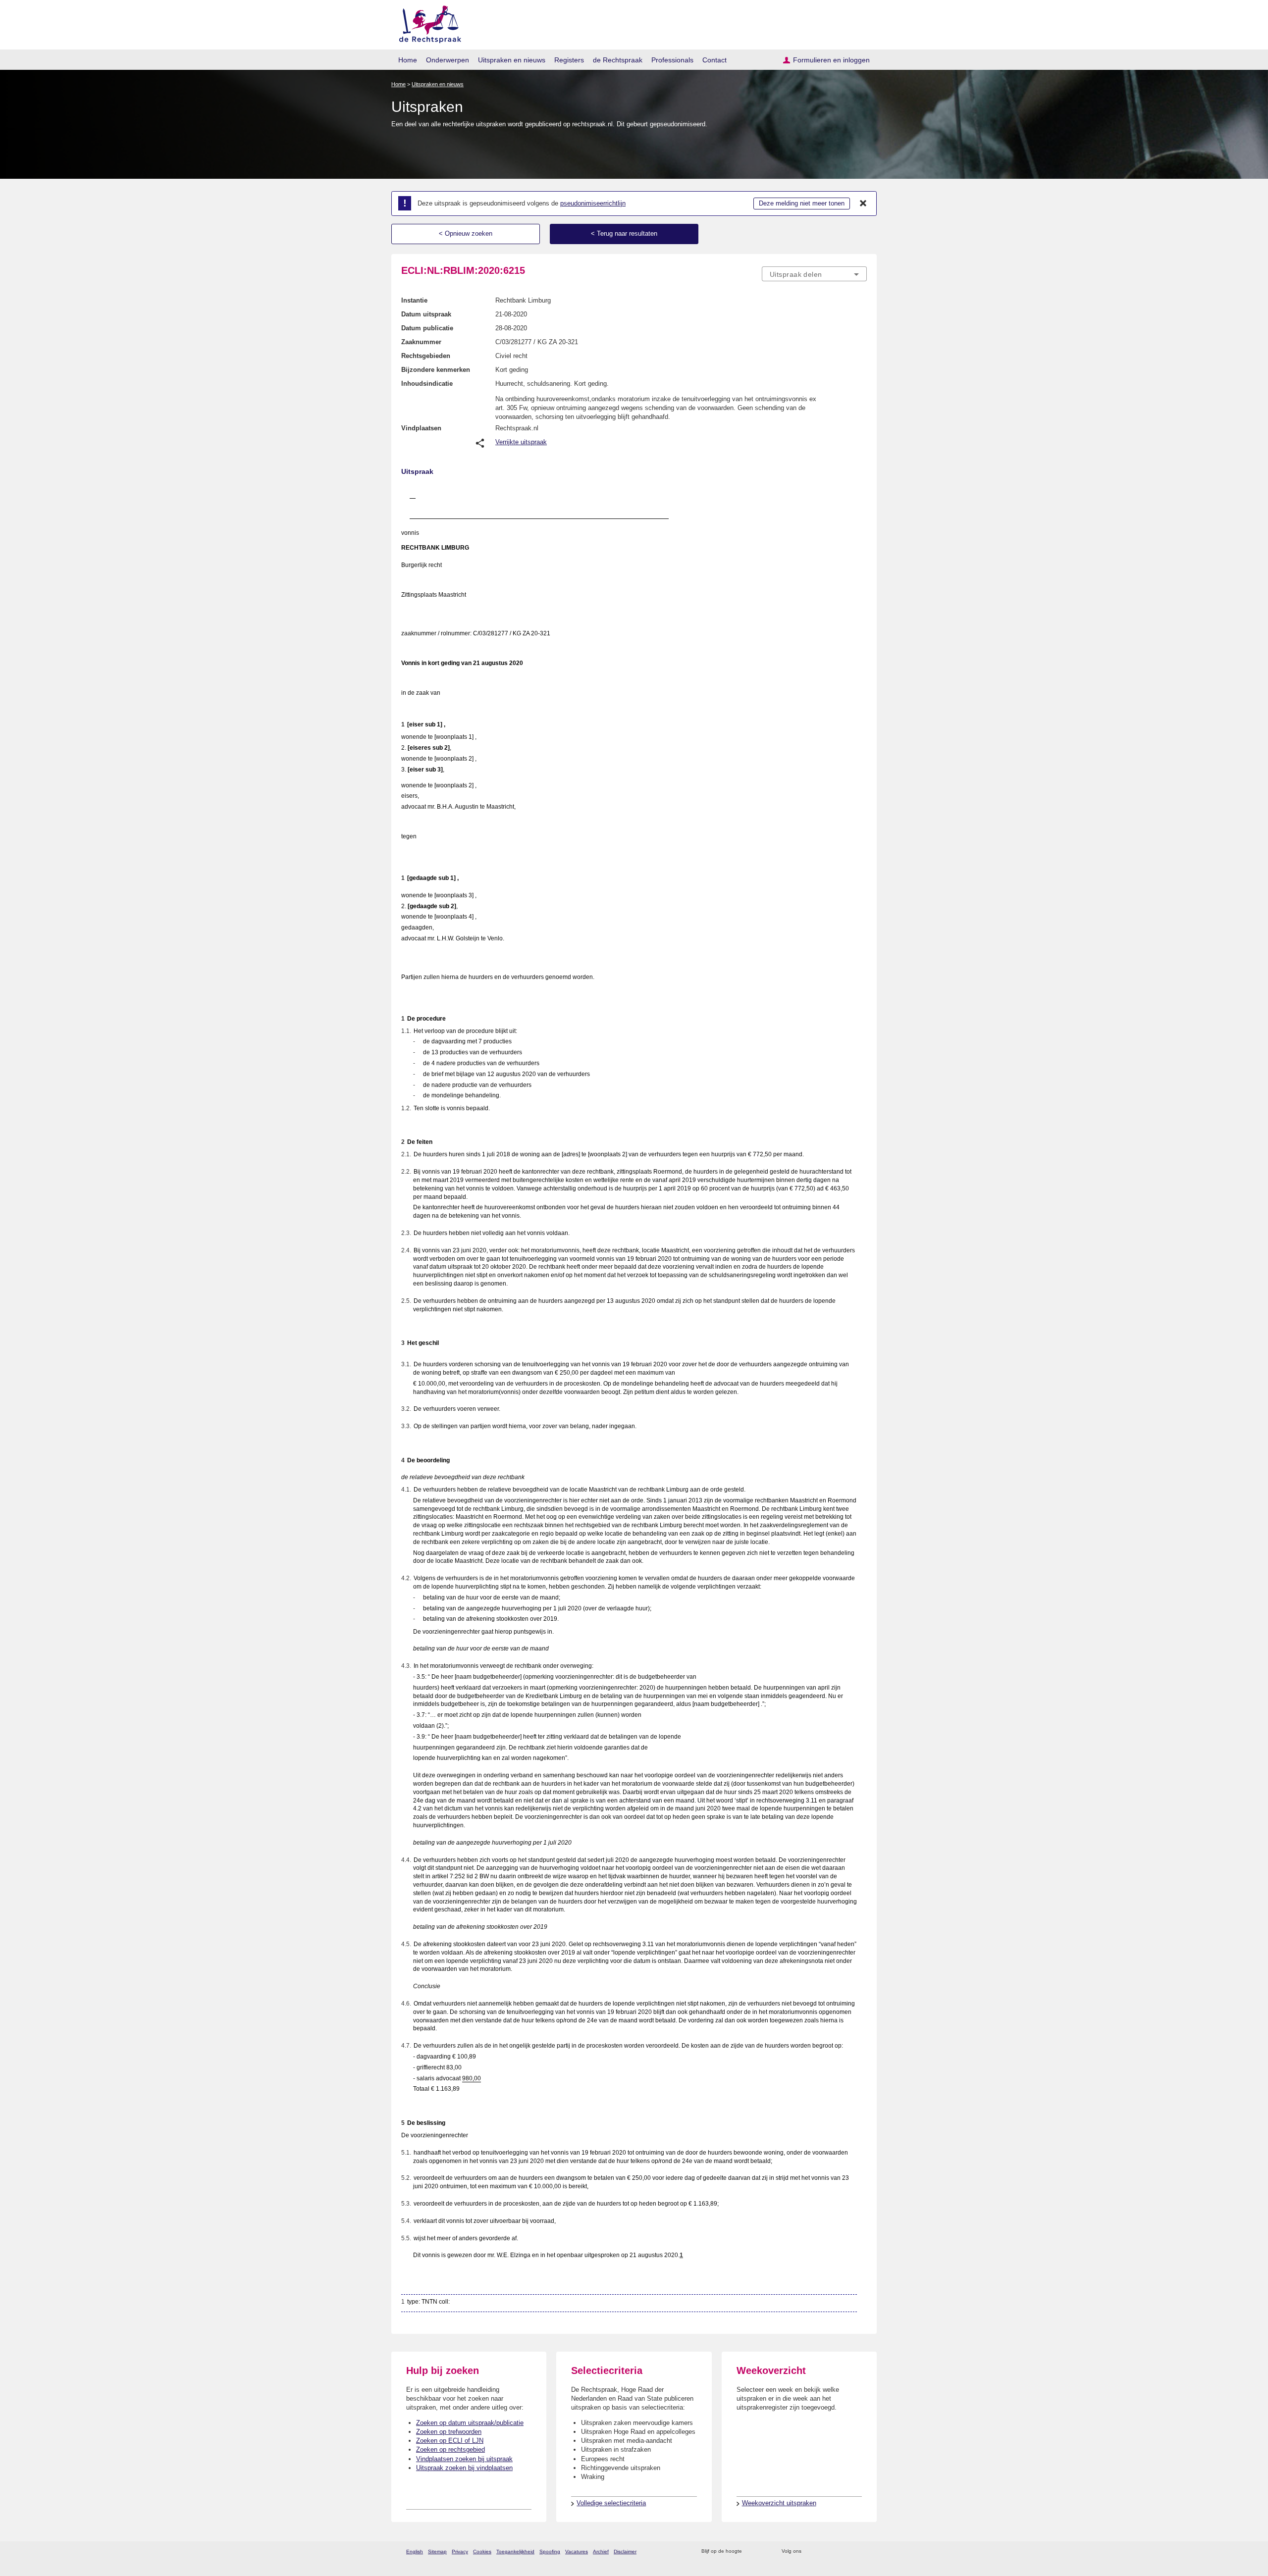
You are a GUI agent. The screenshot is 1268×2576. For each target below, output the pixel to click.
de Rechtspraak (618, 60)
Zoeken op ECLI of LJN (450, 2441)
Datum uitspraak (426, 314)
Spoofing (550, 2551)
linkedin (849, 2551)
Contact (714, 60)
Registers (569, 60)
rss (751, 2551)
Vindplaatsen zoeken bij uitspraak (464, 2459)
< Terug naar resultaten (624, 233)
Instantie (414, 300)
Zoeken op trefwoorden (449, 2432)
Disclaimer (625, 2551)
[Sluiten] (863, 204)
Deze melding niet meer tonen (802, 203)
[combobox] (814, 274)
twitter (810, 2551)
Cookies (482, 2551)
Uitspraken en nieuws (512, 60)
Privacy (460, 2551)
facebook (823, 2551)
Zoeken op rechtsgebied (450, 2449)
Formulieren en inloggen (831, 60)
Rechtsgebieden (426, 356)
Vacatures (577, 2551)
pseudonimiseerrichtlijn (593, 203)
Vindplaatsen (421, 428)
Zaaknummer (421, 342)
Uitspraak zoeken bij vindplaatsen (464, 2468)
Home (408, 60)
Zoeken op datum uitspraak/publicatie (470, 2423)
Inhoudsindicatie (427, 384)
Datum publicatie (427, 328)
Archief (601, 2551)
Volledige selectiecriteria (611, 2503)
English (415, 2551)
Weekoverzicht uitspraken (779, 2503)
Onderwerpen (448, 60)
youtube (862, 2551)
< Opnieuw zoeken (466, 233)
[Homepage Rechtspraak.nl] (427, 23)
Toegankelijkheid (515, 2551)
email (764, 2551)
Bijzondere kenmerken (436, 370)
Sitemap (437, 2551)
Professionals (672, 60)
